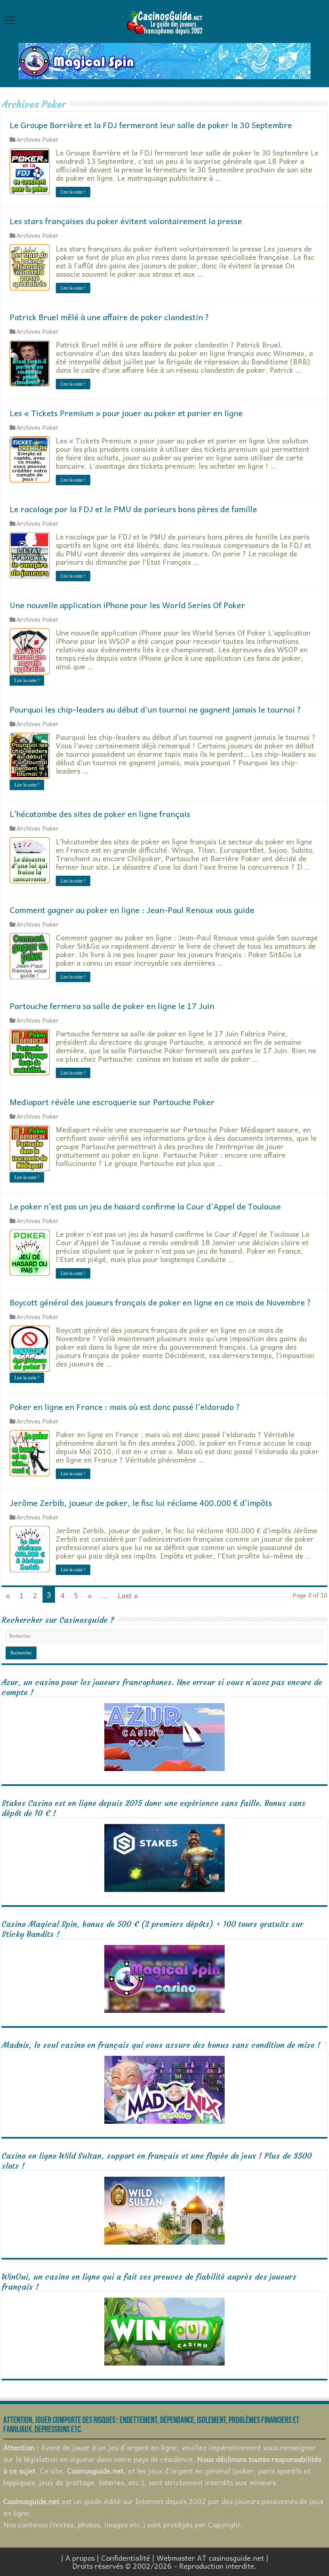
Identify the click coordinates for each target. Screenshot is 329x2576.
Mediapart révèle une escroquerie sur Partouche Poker (112, 1102)
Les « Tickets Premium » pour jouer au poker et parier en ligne (126, 413)
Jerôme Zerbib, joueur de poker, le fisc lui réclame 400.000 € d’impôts (141, 1503)
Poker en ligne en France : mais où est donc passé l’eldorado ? (125, 1407)
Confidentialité (126, 2558)
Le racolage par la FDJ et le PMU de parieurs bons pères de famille (133, 509)
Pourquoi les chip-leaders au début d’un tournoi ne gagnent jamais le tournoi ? (155, 709)
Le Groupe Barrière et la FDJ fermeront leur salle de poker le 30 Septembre (151, 125)
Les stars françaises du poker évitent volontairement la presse (126, 221)
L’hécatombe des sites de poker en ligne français (100, 814)
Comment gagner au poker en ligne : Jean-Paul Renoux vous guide (132, 910)
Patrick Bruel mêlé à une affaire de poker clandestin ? (109, 317)
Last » (128, 1595)
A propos (80, 2558)
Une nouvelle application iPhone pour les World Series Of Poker (127, 605)
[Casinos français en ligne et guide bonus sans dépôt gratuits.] (164, 22)
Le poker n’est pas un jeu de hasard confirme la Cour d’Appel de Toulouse (145, 1206)
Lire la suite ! (73, 192)
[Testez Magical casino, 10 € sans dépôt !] (164, 60)
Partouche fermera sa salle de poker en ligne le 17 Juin (112, 1006)
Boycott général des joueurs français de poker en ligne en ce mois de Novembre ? (160, 1302)
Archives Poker (38, 139)
